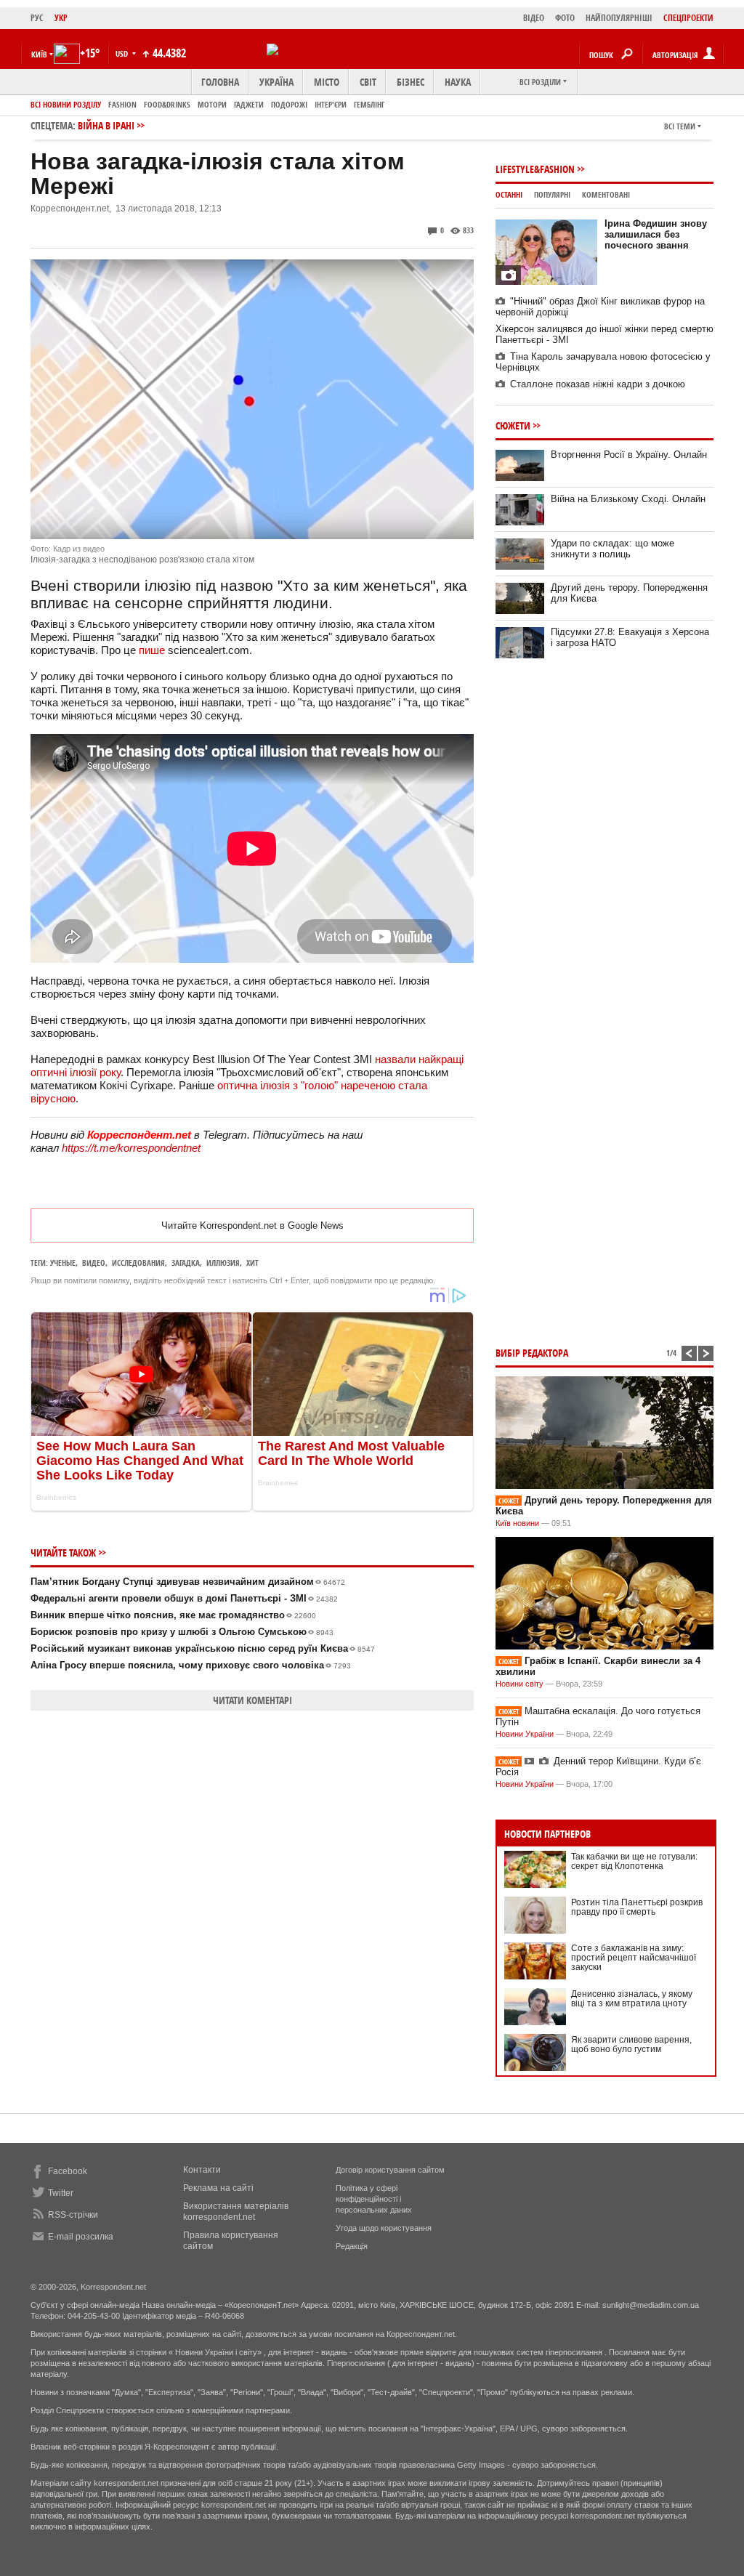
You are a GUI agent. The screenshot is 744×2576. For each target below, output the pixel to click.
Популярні (552, 194)
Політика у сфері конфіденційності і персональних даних (374, 2199)
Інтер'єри (331, 104)
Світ (368, 82)
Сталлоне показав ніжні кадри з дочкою (598, 384)
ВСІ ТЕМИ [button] (680, 126)
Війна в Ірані (106, 125)
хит (252, 1263)
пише (152, 650)
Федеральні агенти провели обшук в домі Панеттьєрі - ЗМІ (184, 1598)
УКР (61, 18)
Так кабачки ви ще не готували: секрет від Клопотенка (634, 1861)
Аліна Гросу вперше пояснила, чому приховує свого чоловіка (191, 1665)
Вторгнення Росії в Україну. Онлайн (629, 455)
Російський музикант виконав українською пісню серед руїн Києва (203, 1648)
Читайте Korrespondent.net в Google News (252, 1226)
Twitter (61, 2193)
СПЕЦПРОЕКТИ (688, 18)
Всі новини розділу (66, 104)
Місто (327, 82)
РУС (37, 18)
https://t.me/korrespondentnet (131, 1148)
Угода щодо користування (384, 2228)
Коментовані (606, 194)
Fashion (122, 104)
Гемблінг (369, 104)
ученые (63, 1263)
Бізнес (411, 82)
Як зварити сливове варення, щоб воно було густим (631, 2044)
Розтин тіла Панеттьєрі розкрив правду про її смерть (637, 1907)
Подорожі (289, 104)
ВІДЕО (534, 18)
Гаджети (249, 104)
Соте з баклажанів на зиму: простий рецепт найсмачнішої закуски (634, 1958)
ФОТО (565, 18)
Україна (276, 82)
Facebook (68, 2171)
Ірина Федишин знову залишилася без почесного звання (656, 234)
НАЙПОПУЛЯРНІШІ (619, 18)
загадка (186, 1263)
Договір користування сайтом (390, 2170)
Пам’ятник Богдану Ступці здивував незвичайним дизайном (188, 1582)
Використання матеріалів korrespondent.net (236, 2212)
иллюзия (223, 1263)
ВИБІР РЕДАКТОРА (532, 1353)
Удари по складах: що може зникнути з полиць (612, 549)
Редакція (352, 2246)
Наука (458, 82)
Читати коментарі (252, 1700)
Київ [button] (39, 54)
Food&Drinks (167, 104)
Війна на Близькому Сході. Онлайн (628, 499)
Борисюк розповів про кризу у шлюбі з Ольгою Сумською (182, 1632)
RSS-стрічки (73, 2215)
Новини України (525, 1734)
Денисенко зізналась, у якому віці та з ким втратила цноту (632, 1999)
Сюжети (513, 425)
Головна (220, 82)
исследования (138, 1263)
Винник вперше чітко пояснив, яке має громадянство (173, 1615)
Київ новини (517, 1523)
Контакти (202, 2170)
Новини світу (519, 1684)
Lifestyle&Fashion (535, 169)
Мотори (212, 104)
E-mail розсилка (81, 2237)
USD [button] (123, 53)
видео (94, 1263)
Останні (509, 194)
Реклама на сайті (218, 2188)
